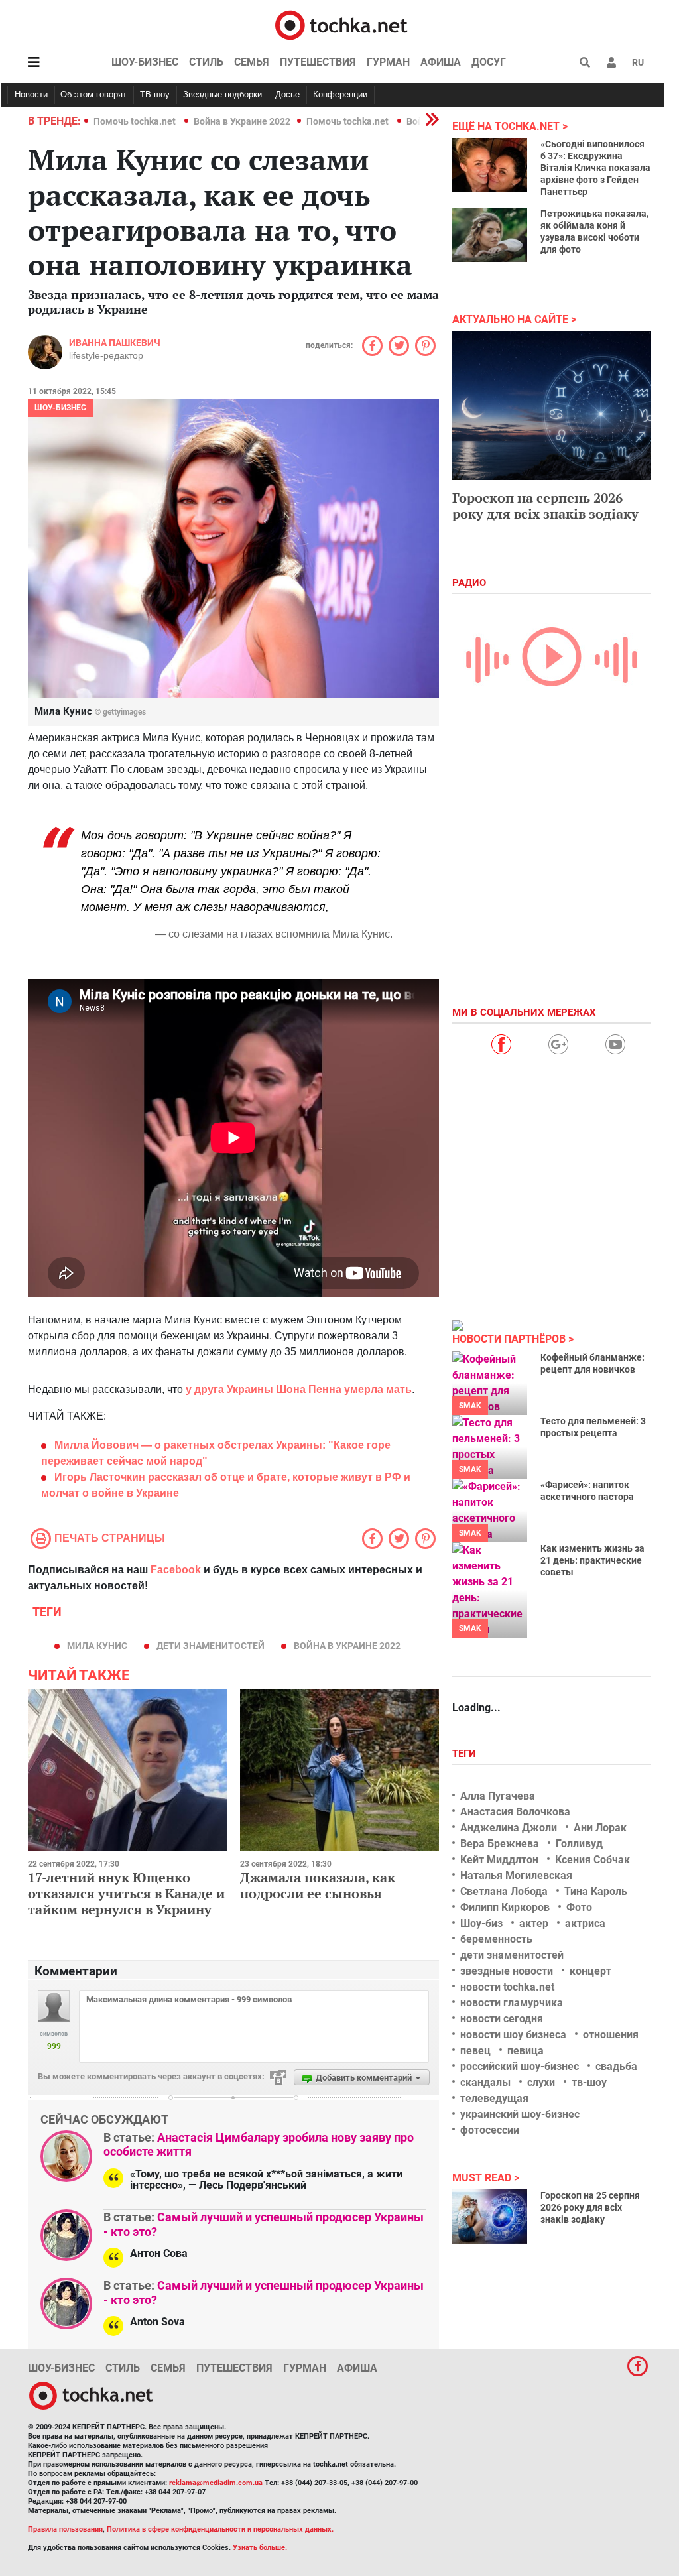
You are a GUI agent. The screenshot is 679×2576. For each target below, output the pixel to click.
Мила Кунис (97, 1646)
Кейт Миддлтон (499, 1860)
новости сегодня (502, 2019)
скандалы (485, 2082)
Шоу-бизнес (145, 62)
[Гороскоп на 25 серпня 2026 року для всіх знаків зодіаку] (490, 2217)
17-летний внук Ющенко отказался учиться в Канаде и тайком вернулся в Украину (126, 1893)
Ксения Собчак (592, 1860)
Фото (579, 1907)
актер (534, 1923)
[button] (611, 62)
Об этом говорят (93, 94)
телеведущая (494, 2098)
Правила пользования (65, 2529)
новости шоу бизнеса (513, 2035)
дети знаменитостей (211, 1646)
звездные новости (507, 1971)
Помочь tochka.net (136, 121)
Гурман (388, 62)
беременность (496, 1939)
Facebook (176, 1570)
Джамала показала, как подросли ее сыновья (318, 1885)
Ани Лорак (600, 1828)
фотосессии (490, 2130)
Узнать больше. (260, 2548)
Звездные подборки (222, 94)
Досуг (489, 62)
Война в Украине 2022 (242, 121)
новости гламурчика (512, 2003)
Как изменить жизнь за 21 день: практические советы (592, 1560)
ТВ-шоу (155, 94)
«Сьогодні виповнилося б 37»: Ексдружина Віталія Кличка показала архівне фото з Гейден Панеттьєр (595, 168)
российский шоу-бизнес (520, 2066)
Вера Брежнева (500, 1844)
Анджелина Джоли (509, 1828)
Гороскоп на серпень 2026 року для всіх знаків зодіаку (545, 506)
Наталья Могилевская (516, 1875)
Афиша (441, 62)
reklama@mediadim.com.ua (216, 2483)
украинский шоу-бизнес (520, 2114)
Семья (252, 62)
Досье (287, 94)
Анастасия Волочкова (515, 1812)
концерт (590, 1971)
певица (525, 2051)
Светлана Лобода (504, 1891)
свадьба (616, 2066)
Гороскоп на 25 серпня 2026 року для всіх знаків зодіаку (590, 2207)
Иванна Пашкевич (115, 343)
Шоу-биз (481, 1923)
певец (475, 2051)
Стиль (206, 62)
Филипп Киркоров (505, 1907)
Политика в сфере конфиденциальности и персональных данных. (220, 2529)
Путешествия (318, 62)
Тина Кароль (596, 1891)
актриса (585, 1923)
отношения (611, 2035)
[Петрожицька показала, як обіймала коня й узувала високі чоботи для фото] (490, 235)
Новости (31, 94)
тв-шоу (589, 2082)
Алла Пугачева (498, 1796)
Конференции (340, 94)
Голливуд (579, 1844)
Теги (465, 1754)
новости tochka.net (507, 1987)
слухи (541, 2082)
